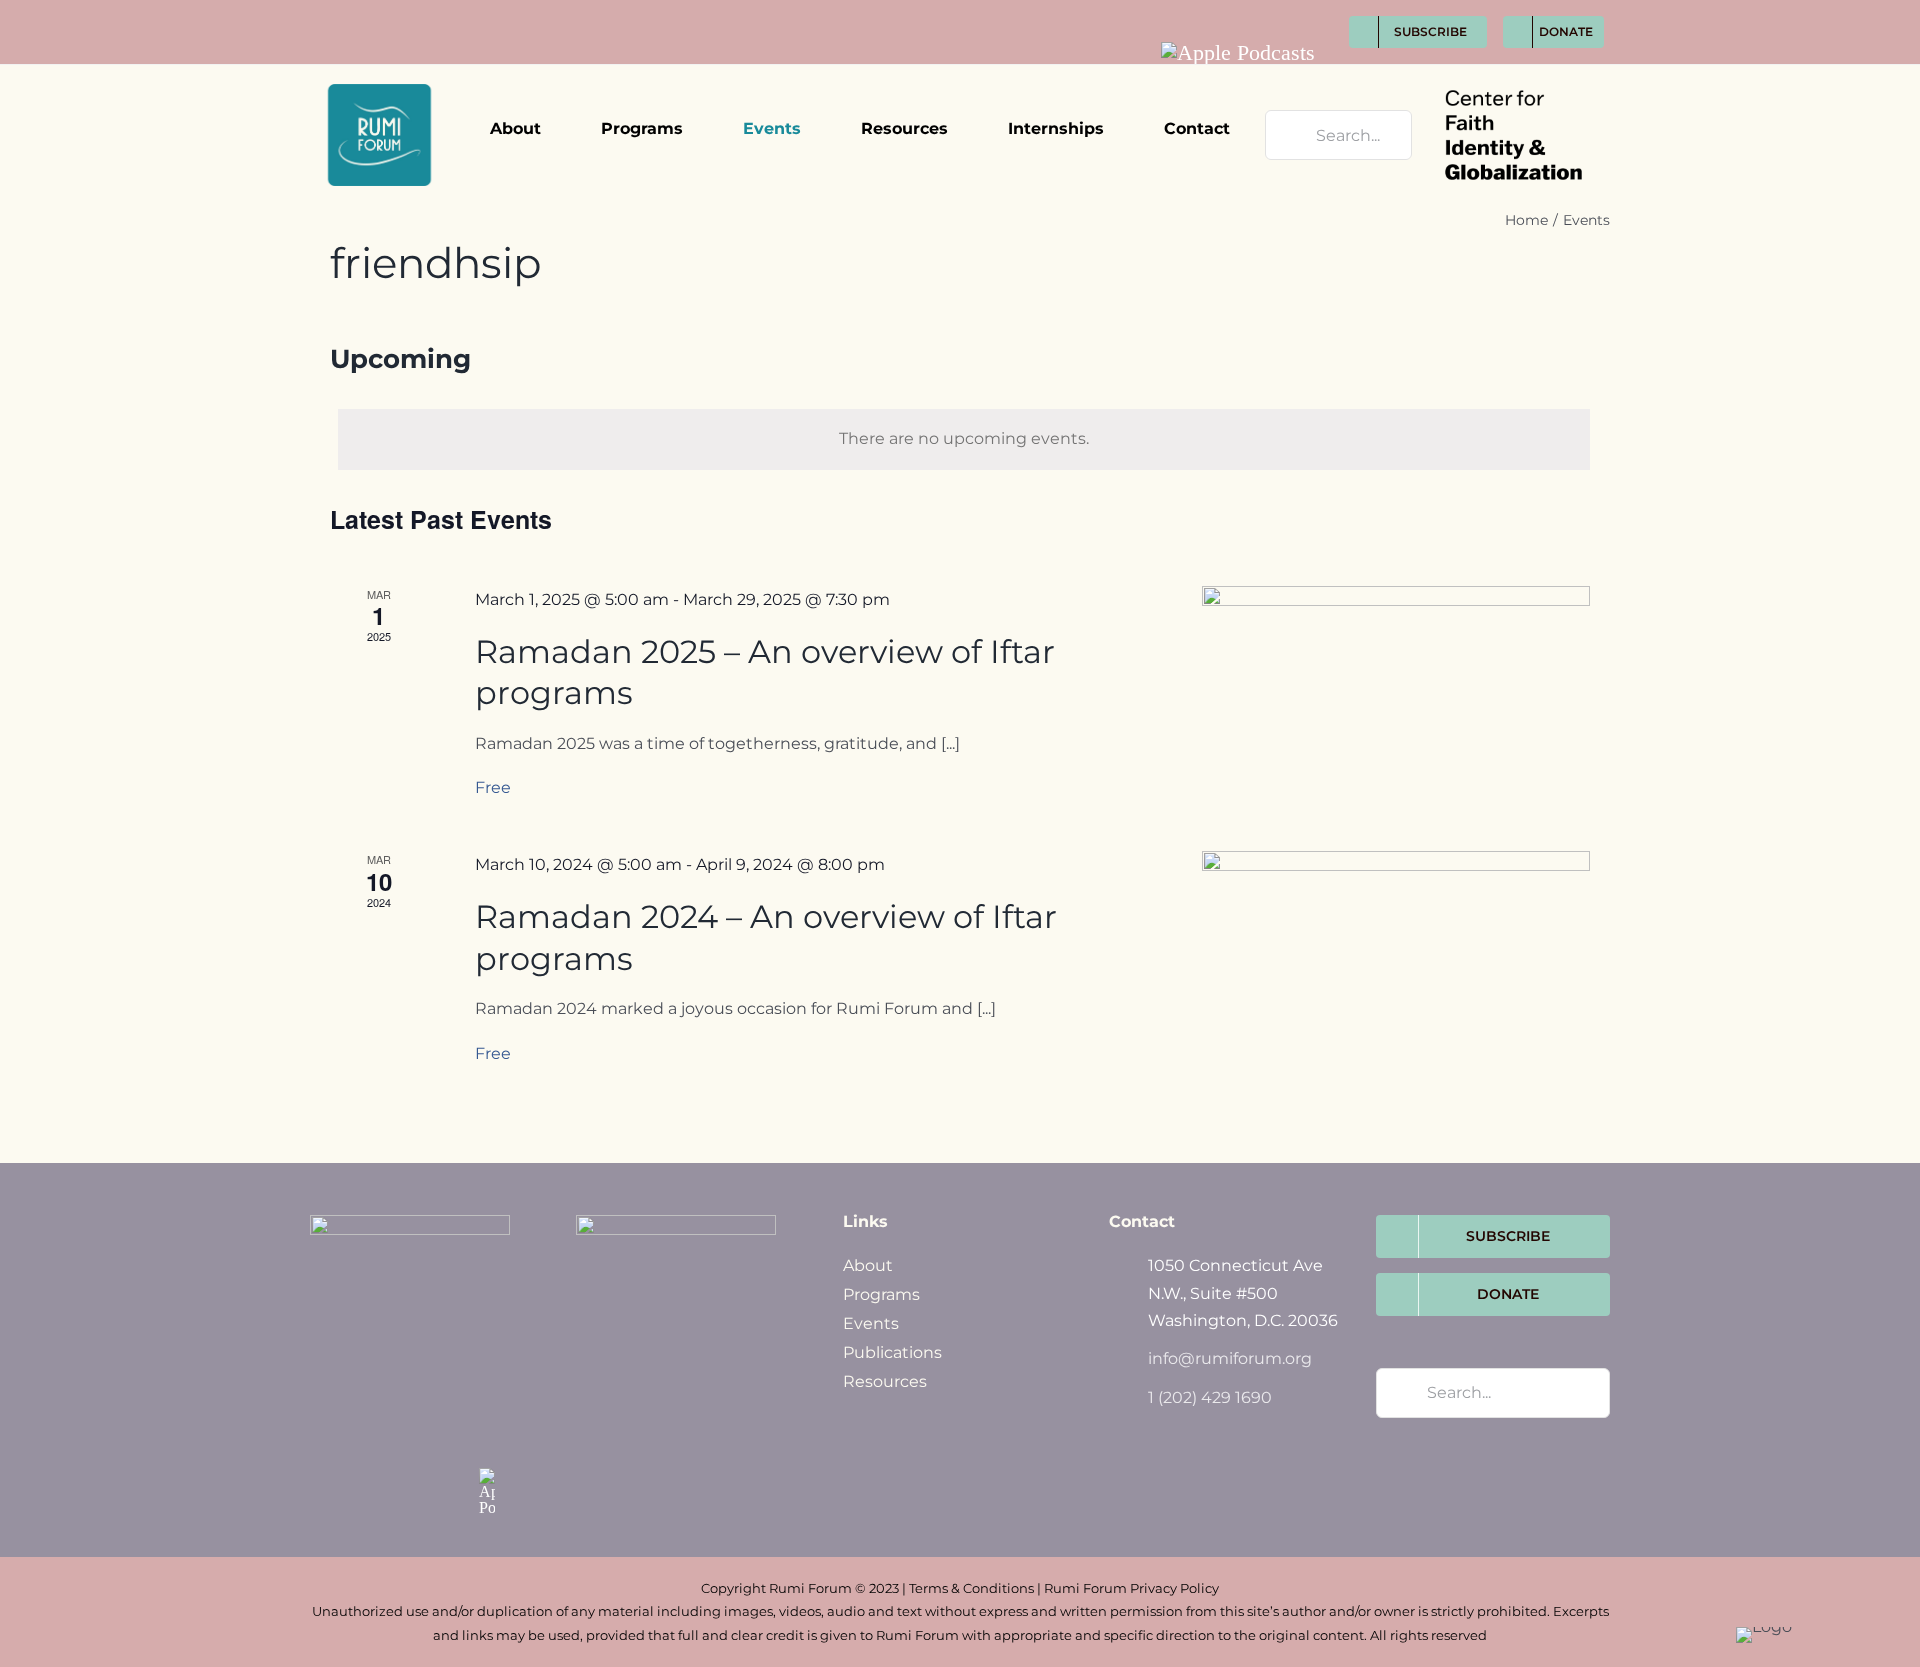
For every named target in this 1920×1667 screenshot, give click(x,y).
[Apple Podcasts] (1238, 53)
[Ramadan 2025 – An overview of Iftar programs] (1396, 673)
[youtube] (1306, 11)
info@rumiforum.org (1230, 1358)
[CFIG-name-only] (1513, 72)
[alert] (964, 439)
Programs (881, 1294)
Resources (885, 1381)
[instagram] (1269, 11)
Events (871, 1323)
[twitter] (1232, 11)
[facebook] (1195, 11)
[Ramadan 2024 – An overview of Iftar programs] (1396, 938)
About (868, 1265)
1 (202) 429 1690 (1210, 1397)
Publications (892, 1352)
